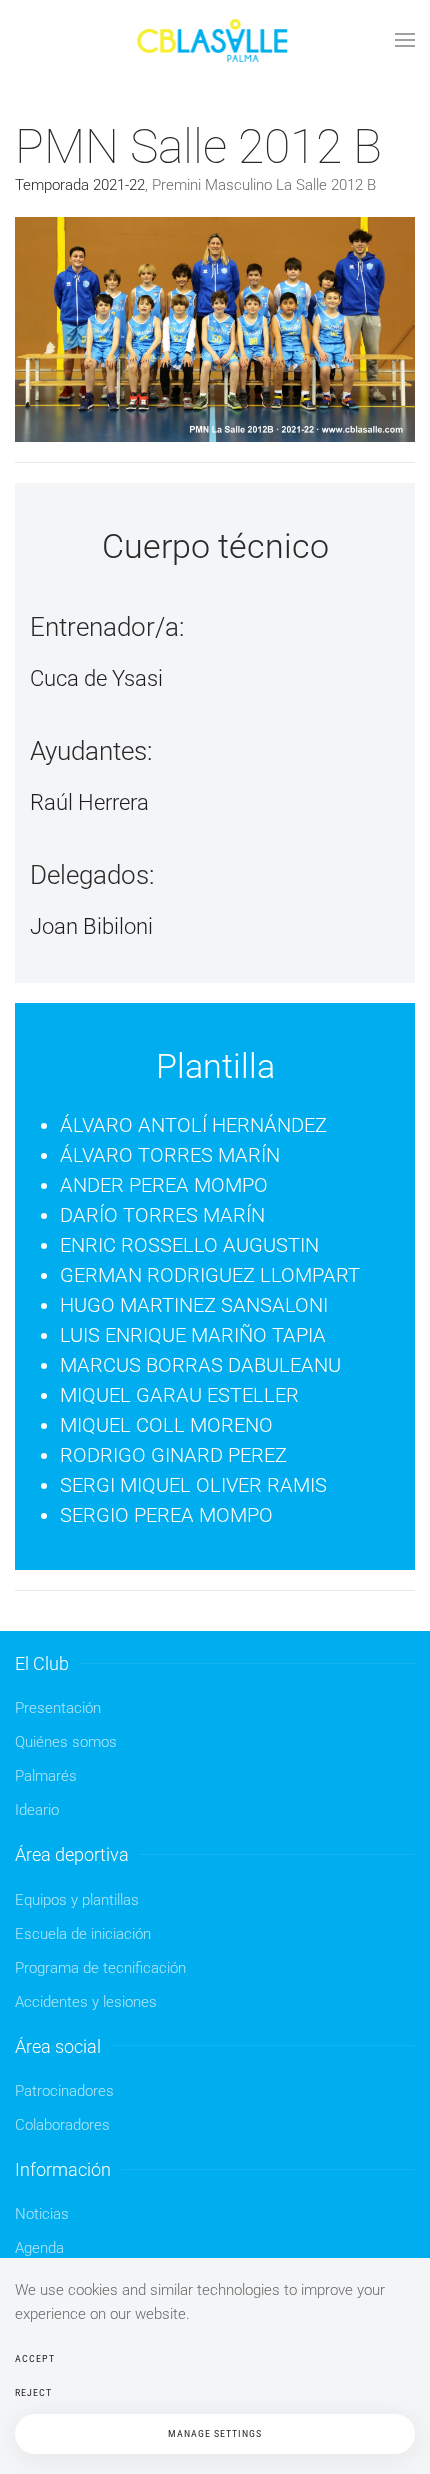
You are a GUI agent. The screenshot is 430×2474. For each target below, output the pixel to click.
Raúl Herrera (89, 802)
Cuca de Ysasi (96, 678)
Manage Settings (215, 2433)
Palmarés (46, 1776)
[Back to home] (215, 40)
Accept (35, 2358)
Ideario (37, 1810)
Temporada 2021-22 (80, 185)
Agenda (39, 2248)
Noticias (42, 2214)
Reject (33, 2392)
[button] (405, 40)
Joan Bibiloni (91, 926)
